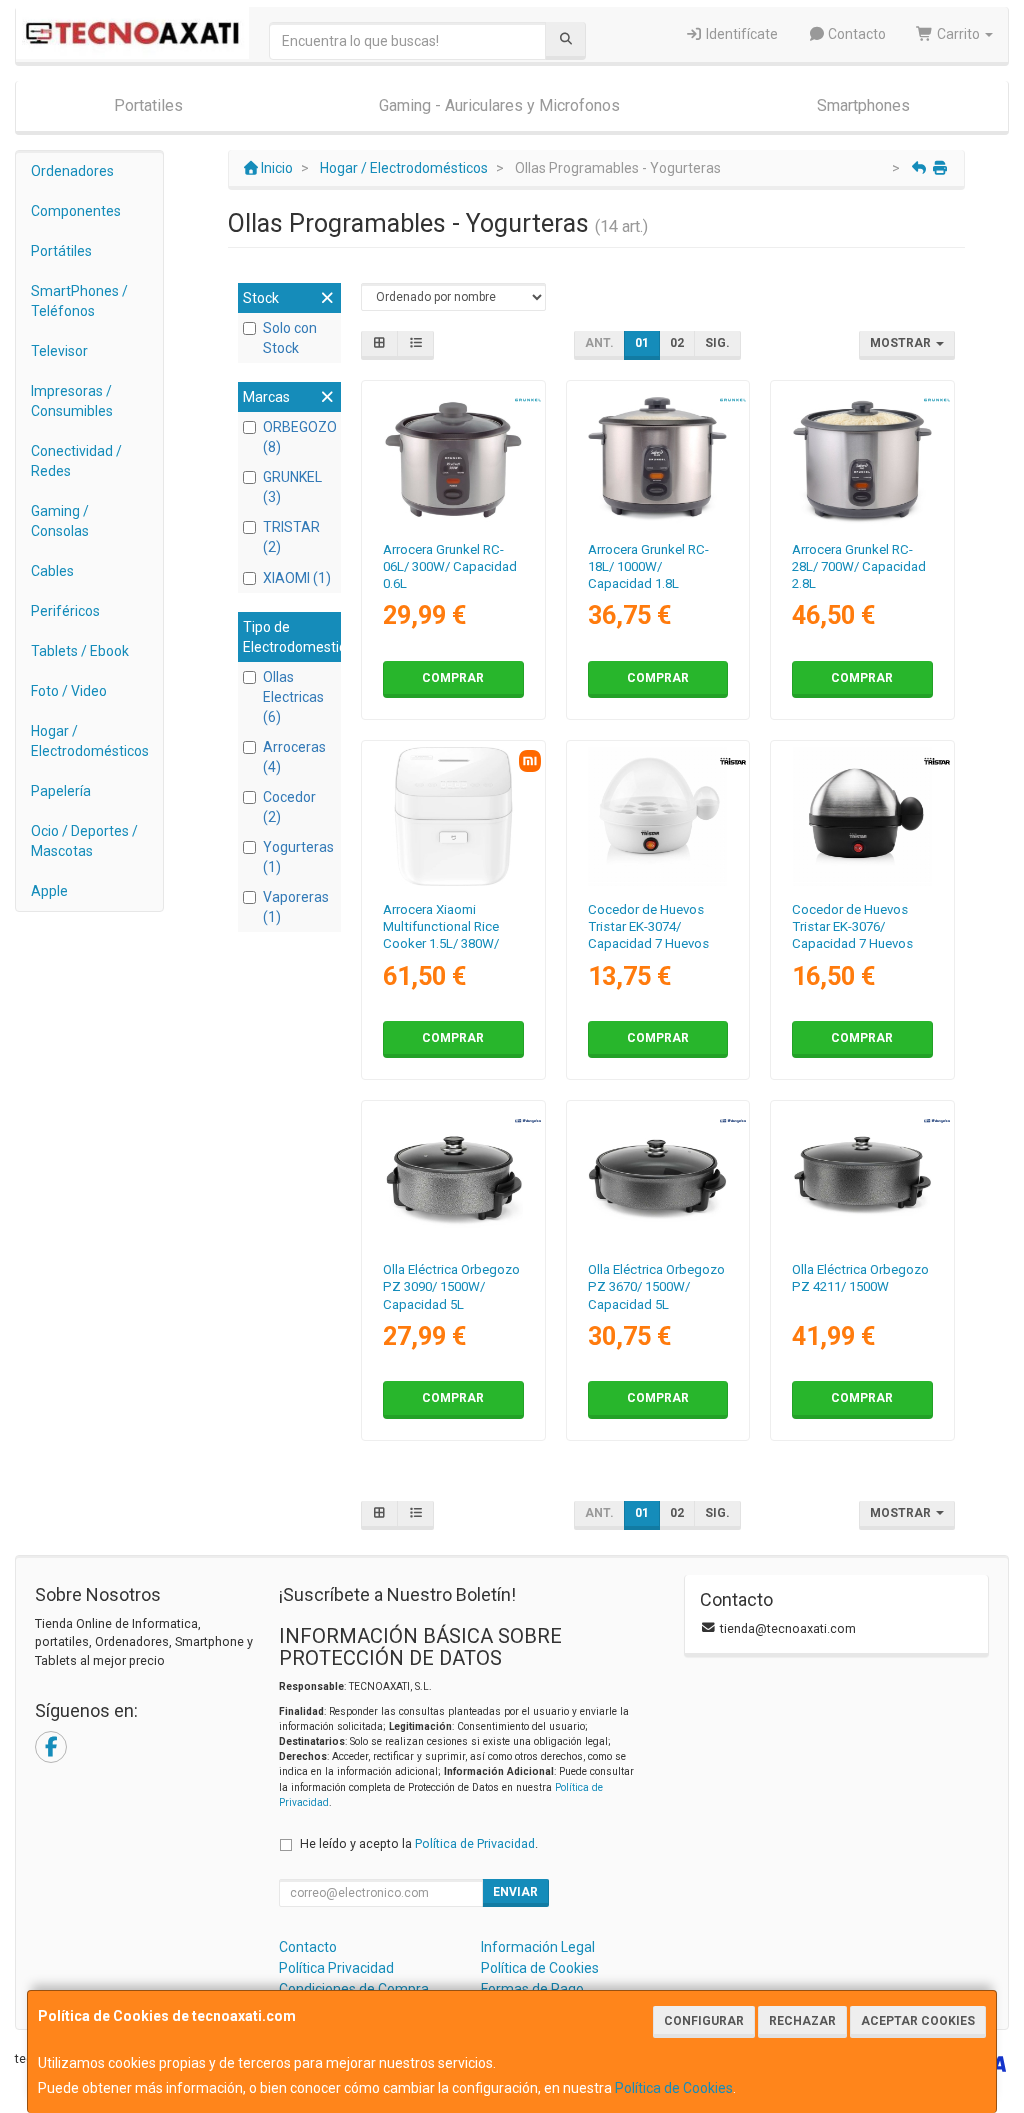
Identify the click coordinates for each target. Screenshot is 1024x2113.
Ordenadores (72, 171)
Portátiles (61, 251)
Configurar (704, 2021)
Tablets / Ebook (80, 651)
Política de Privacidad (475, 1843)
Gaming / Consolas (60, 521)
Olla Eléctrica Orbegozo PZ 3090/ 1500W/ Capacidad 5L (451, 1287)
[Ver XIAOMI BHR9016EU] (453, 816)
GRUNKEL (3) (292, 487)
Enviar (515, 1892)
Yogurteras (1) (298, 857)
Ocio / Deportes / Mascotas (84, 841)
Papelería (61, 791)
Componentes (76, 211)
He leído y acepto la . (419, 1843)
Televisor (59, 351)
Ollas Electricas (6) (293, 697)
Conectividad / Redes (76, 461)
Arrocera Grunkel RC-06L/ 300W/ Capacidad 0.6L (450, 567)
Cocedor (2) (289, 807)
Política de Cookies (674, 2088)
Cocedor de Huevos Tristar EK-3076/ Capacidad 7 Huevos (852, 927)
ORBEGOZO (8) (299, 437)
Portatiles (148, 105)
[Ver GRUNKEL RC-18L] (657, 456)
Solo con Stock (290, 338)
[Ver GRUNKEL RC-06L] (453, 456)
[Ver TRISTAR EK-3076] (862, 816)
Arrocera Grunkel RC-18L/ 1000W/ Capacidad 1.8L (648, 567)
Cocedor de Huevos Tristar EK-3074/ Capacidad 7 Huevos (648, 927)
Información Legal (538, 1947)
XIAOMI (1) (297, 578)
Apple (49, 891)
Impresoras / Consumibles (72, 401)
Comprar (453, 678)
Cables (52, 571)
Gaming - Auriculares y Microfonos (499, 105)
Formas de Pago (532, 1989)
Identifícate (740, 34)
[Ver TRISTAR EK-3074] (657, 816)
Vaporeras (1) (296, 907)
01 (642, 343)
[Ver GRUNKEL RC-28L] (862, 456)
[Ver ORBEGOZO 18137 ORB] (657, 1176)
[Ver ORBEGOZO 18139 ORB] (862, 1176)
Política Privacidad (336, 1968)
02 (677, 343)
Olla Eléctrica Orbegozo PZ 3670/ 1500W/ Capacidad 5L (656, 1287)
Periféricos (65, 611)
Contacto (855, 34)
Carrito (958, 34)
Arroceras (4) (294, 757)
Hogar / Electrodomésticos (90, 741)
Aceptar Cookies (918, 2021)
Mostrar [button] (902, 343)
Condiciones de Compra (354, 1989)
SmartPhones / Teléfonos (79, 301)
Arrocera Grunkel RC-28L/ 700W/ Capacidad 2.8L (859, 567)
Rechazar (802, 2021)
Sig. (717, 343)
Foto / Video (69, 691)
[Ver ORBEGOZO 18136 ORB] (453, 1176)
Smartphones (863, 105)
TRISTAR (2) (291, 537)
